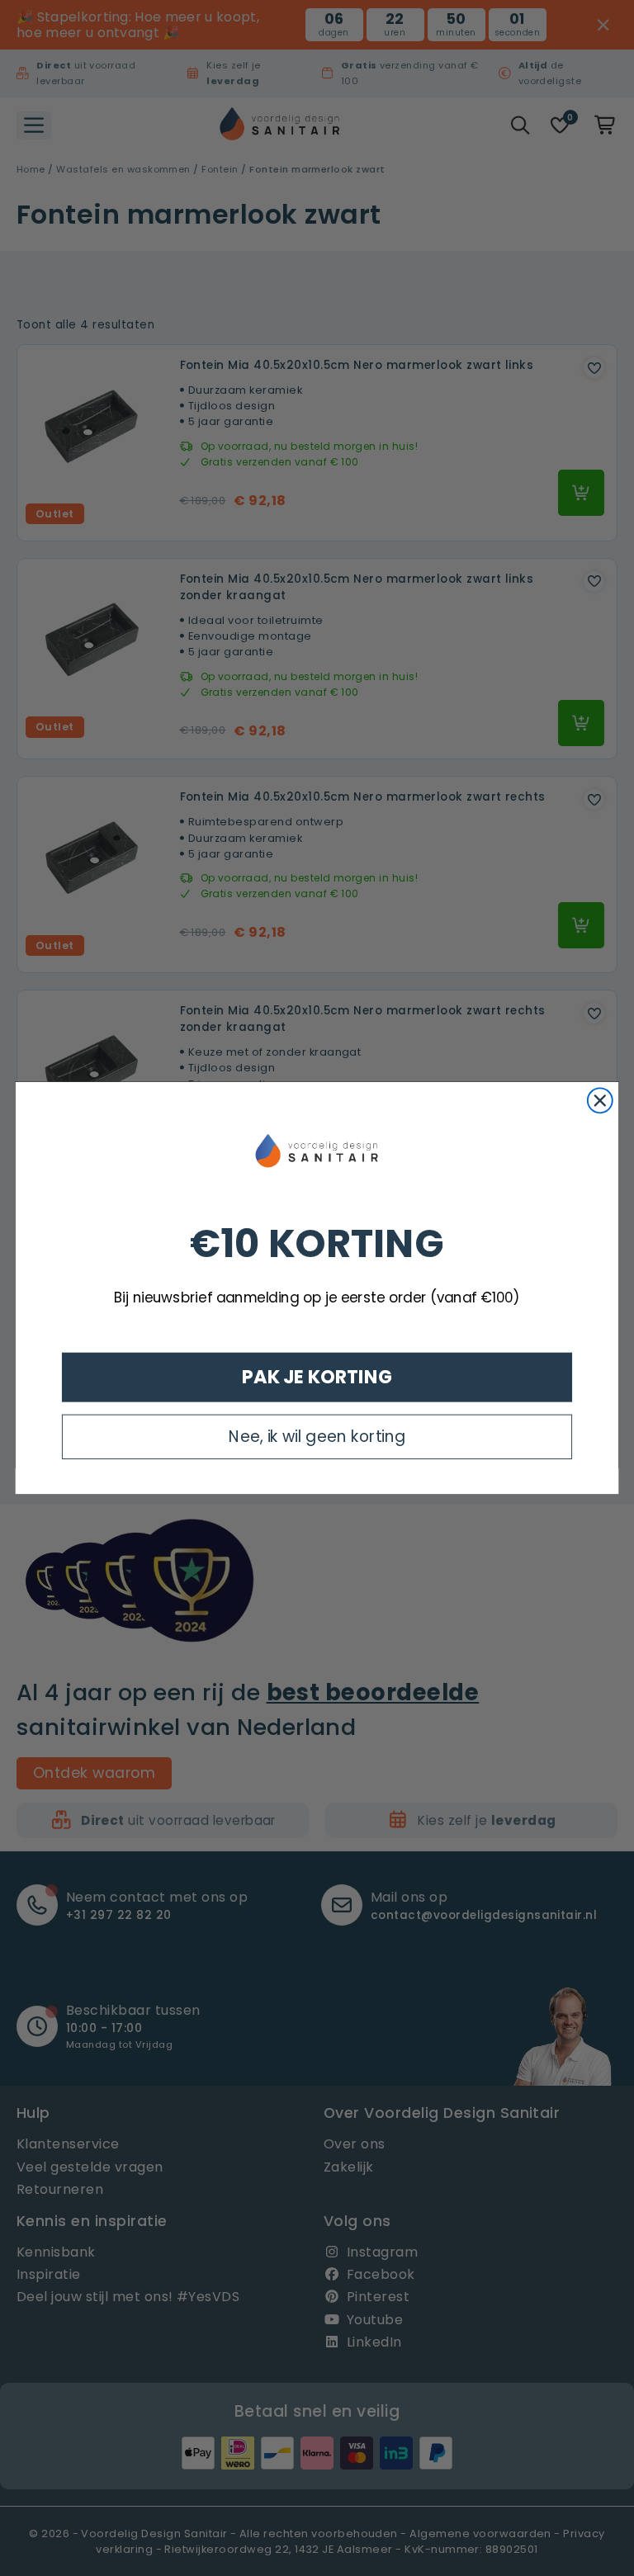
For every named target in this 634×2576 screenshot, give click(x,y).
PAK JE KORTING (317, 1377)
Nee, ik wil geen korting (317, 1436)
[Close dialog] (600, 1101)
